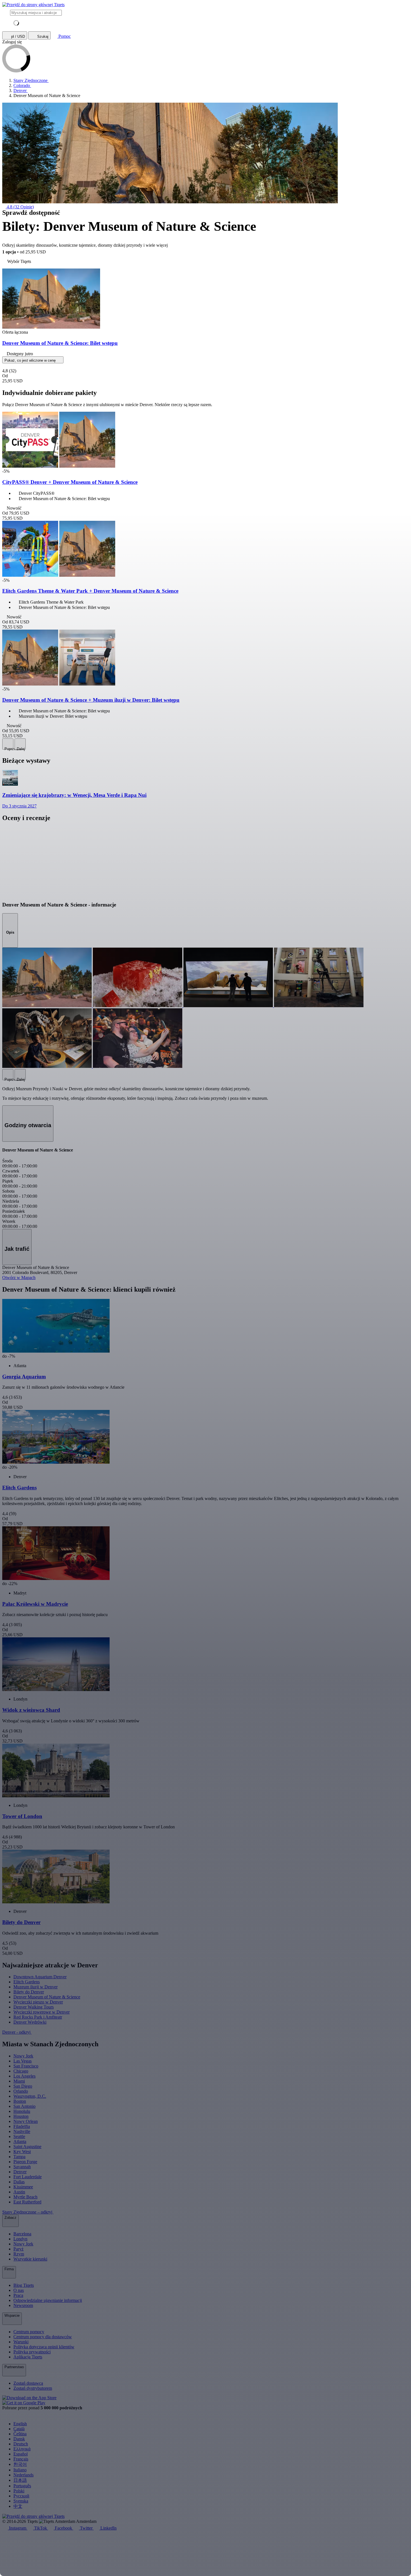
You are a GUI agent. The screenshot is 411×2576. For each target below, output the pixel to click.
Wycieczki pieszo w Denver (38, 2002)
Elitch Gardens (27, 1982)
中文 (18, 2506)
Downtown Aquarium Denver (40, 1977)
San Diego (23, 2086)
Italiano (20, 2470)
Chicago (21, 2071)
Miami (19, 2081)
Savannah (22, 2167)
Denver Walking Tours (34, 2007)
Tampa (19, 2157)
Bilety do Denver (29, 1992)
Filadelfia (22, 2126)
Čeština (20, 2434)
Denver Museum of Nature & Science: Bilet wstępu (60, 343)
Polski (19, 2491)
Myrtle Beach (25, 2197)
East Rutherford (27, 2202)
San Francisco (26, 2066)
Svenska (21, 2501)
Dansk (19, 2439)
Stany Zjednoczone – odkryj (28, 2212)
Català (19, 2429)
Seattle (19, 2136)
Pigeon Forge (25, 2162)
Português (22, 2486)
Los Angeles (24, 2076)
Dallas (19, 2182)
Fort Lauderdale (28, 2177)
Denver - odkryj (17, 2032)
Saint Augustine (27, 2147)
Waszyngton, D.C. (30, 2096)
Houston (21, 2116)
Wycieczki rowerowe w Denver (42, 2012)
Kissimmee (23, 2187)
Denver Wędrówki (30, 2022)
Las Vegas (23, 2061)
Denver (20, 2172)
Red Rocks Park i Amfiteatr (38, 2017)
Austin (19, 2192)
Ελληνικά (22, 2449)
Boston (20, 2101)
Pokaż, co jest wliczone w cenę (31, 360)
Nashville (22, 2131)
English (20, 2424)
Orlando (21, 2091)
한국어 (20, 2464)
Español (21, 2454)
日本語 (20, 2480)
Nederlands (23, 2475)
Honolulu (22, 2111)
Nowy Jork (23, 2056)
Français (21, 2459)
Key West (22, 2152)
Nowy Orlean (26, 2121)
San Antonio (24, 2106)
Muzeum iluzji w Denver (36, 1987)
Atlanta (20, 2141)
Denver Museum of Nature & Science (47, 1997)
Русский (21, 2496)
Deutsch (21, 2444)
